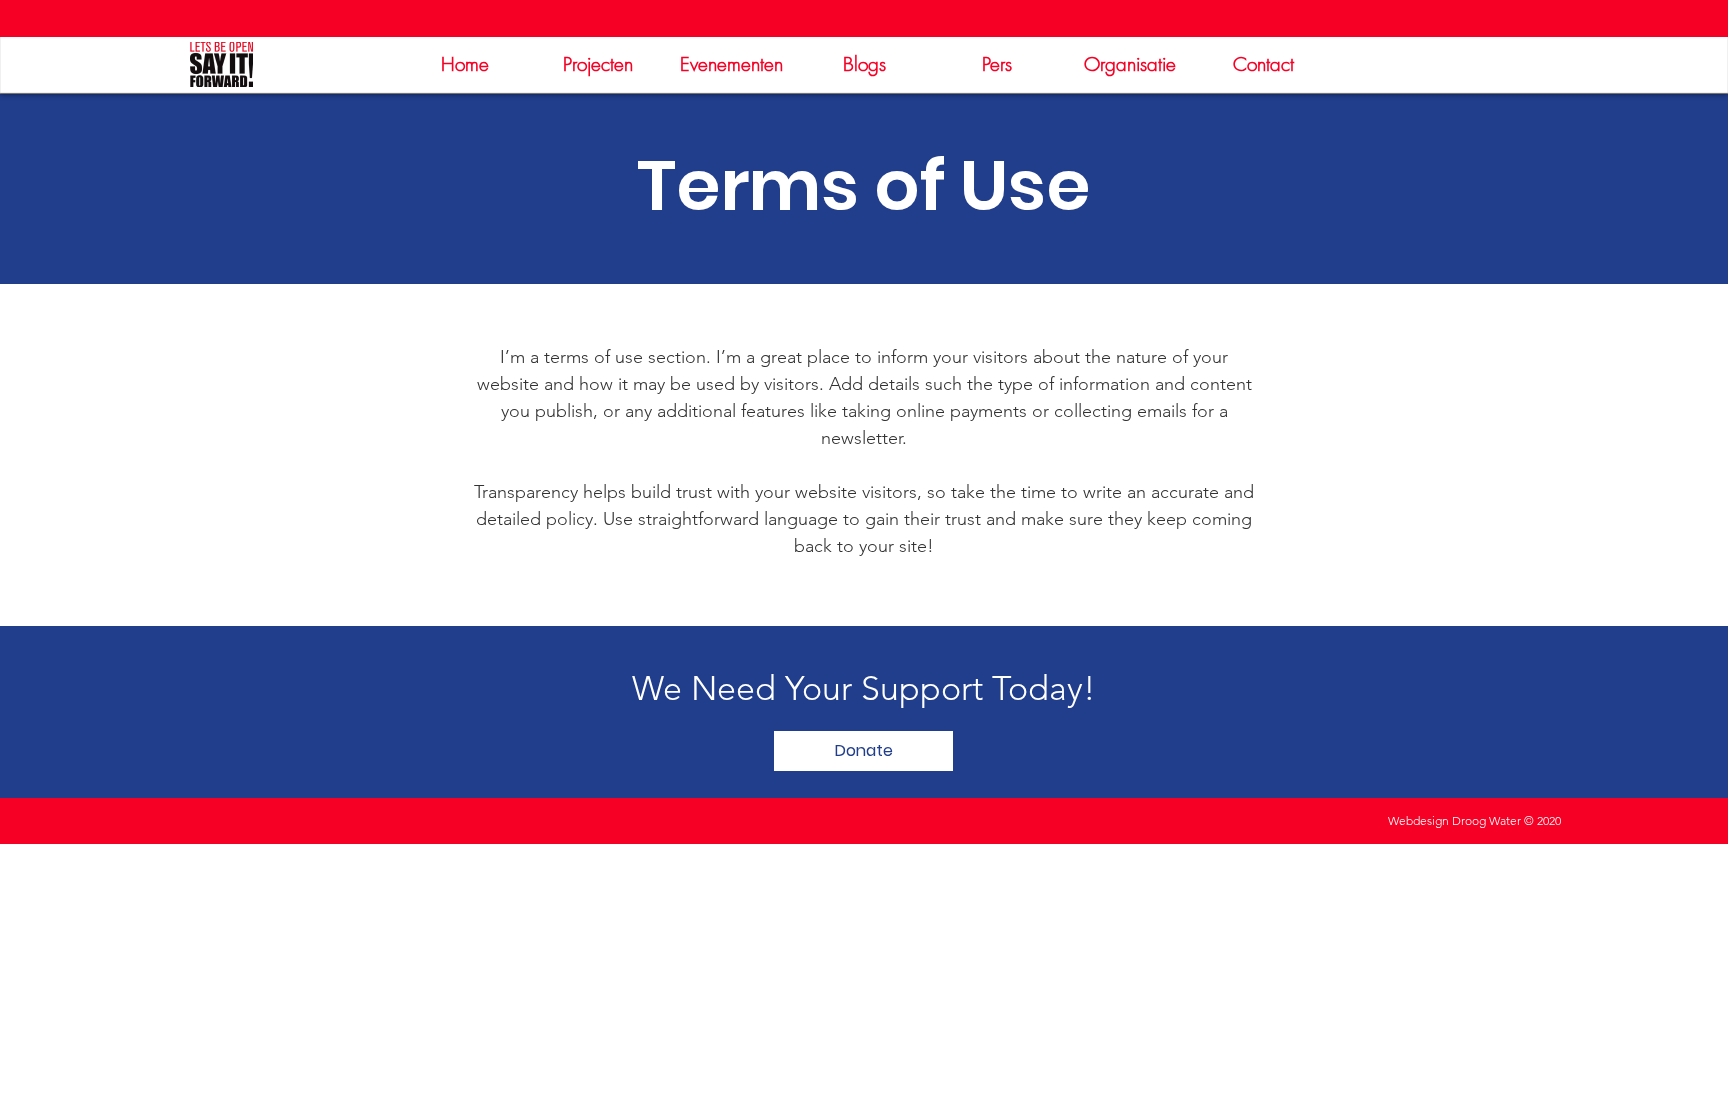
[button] (863, 751)
